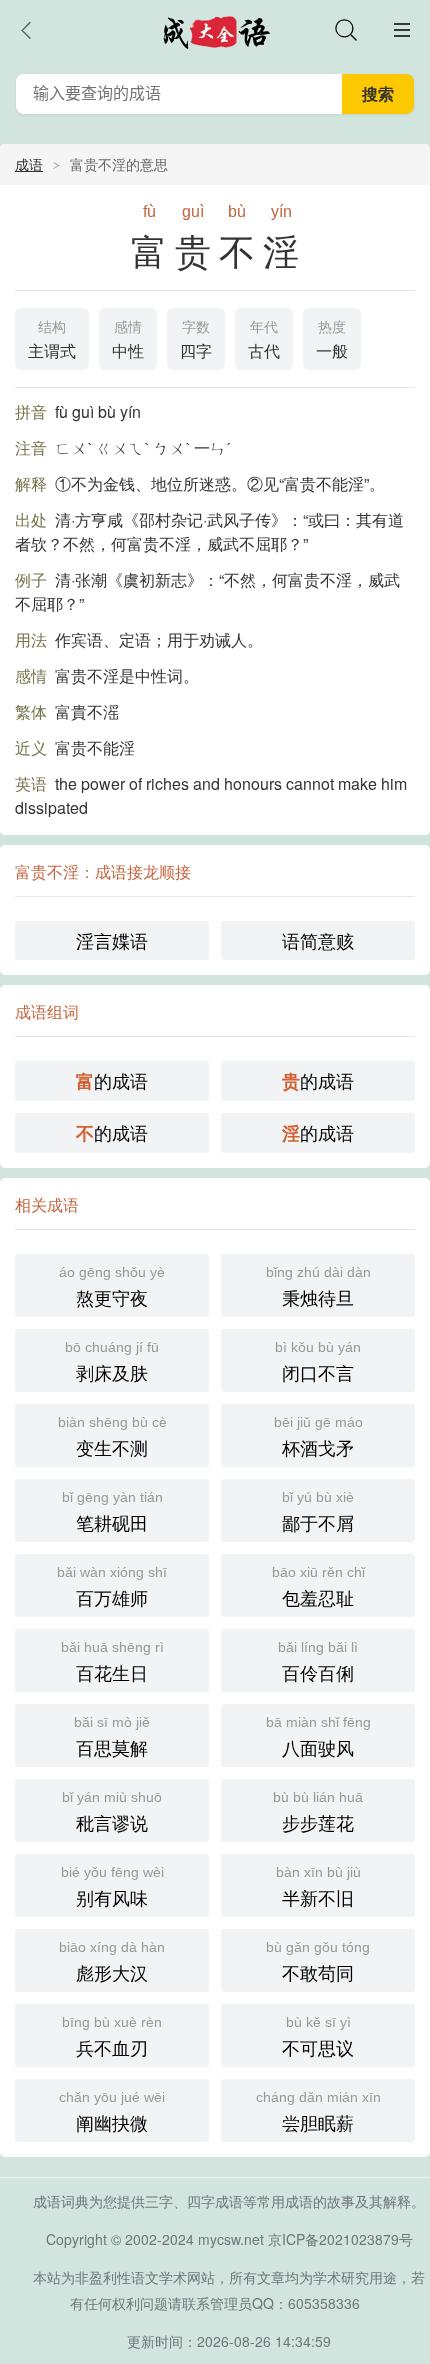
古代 (264, 340)
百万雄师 (112, 1587)
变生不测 (112, 1437)
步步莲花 (318, 1812)
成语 (29, 164)
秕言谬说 (112, 1812)
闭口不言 (318, 1362)
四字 (196, 340)
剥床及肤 (112, 1362)
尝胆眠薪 (318, 2112)
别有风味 (112, 1887)
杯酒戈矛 (318, 1437)
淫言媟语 (112, 940)
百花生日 (112, 1662)
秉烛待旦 (318, 1287)
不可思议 (318, 2037)
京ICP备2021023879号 (340, 2239)
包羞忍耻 (318, 1587)
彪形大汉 (112, 1962)
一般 (332, 340)
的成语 (112, 1080)
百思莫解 (112, 1737)
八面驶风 (318, 1737)
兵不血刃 (112, 2037)
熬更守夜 (112, 1287)
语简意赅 (318, 940)
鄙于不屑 (318, 1512)
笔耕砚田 (112, 1512)
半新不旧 (318, 1887)
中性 (128, 340)
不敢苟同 (318, 1962)
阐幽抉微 (112, 2112)
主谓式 (52, 340)
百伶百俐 (318, 1662)
